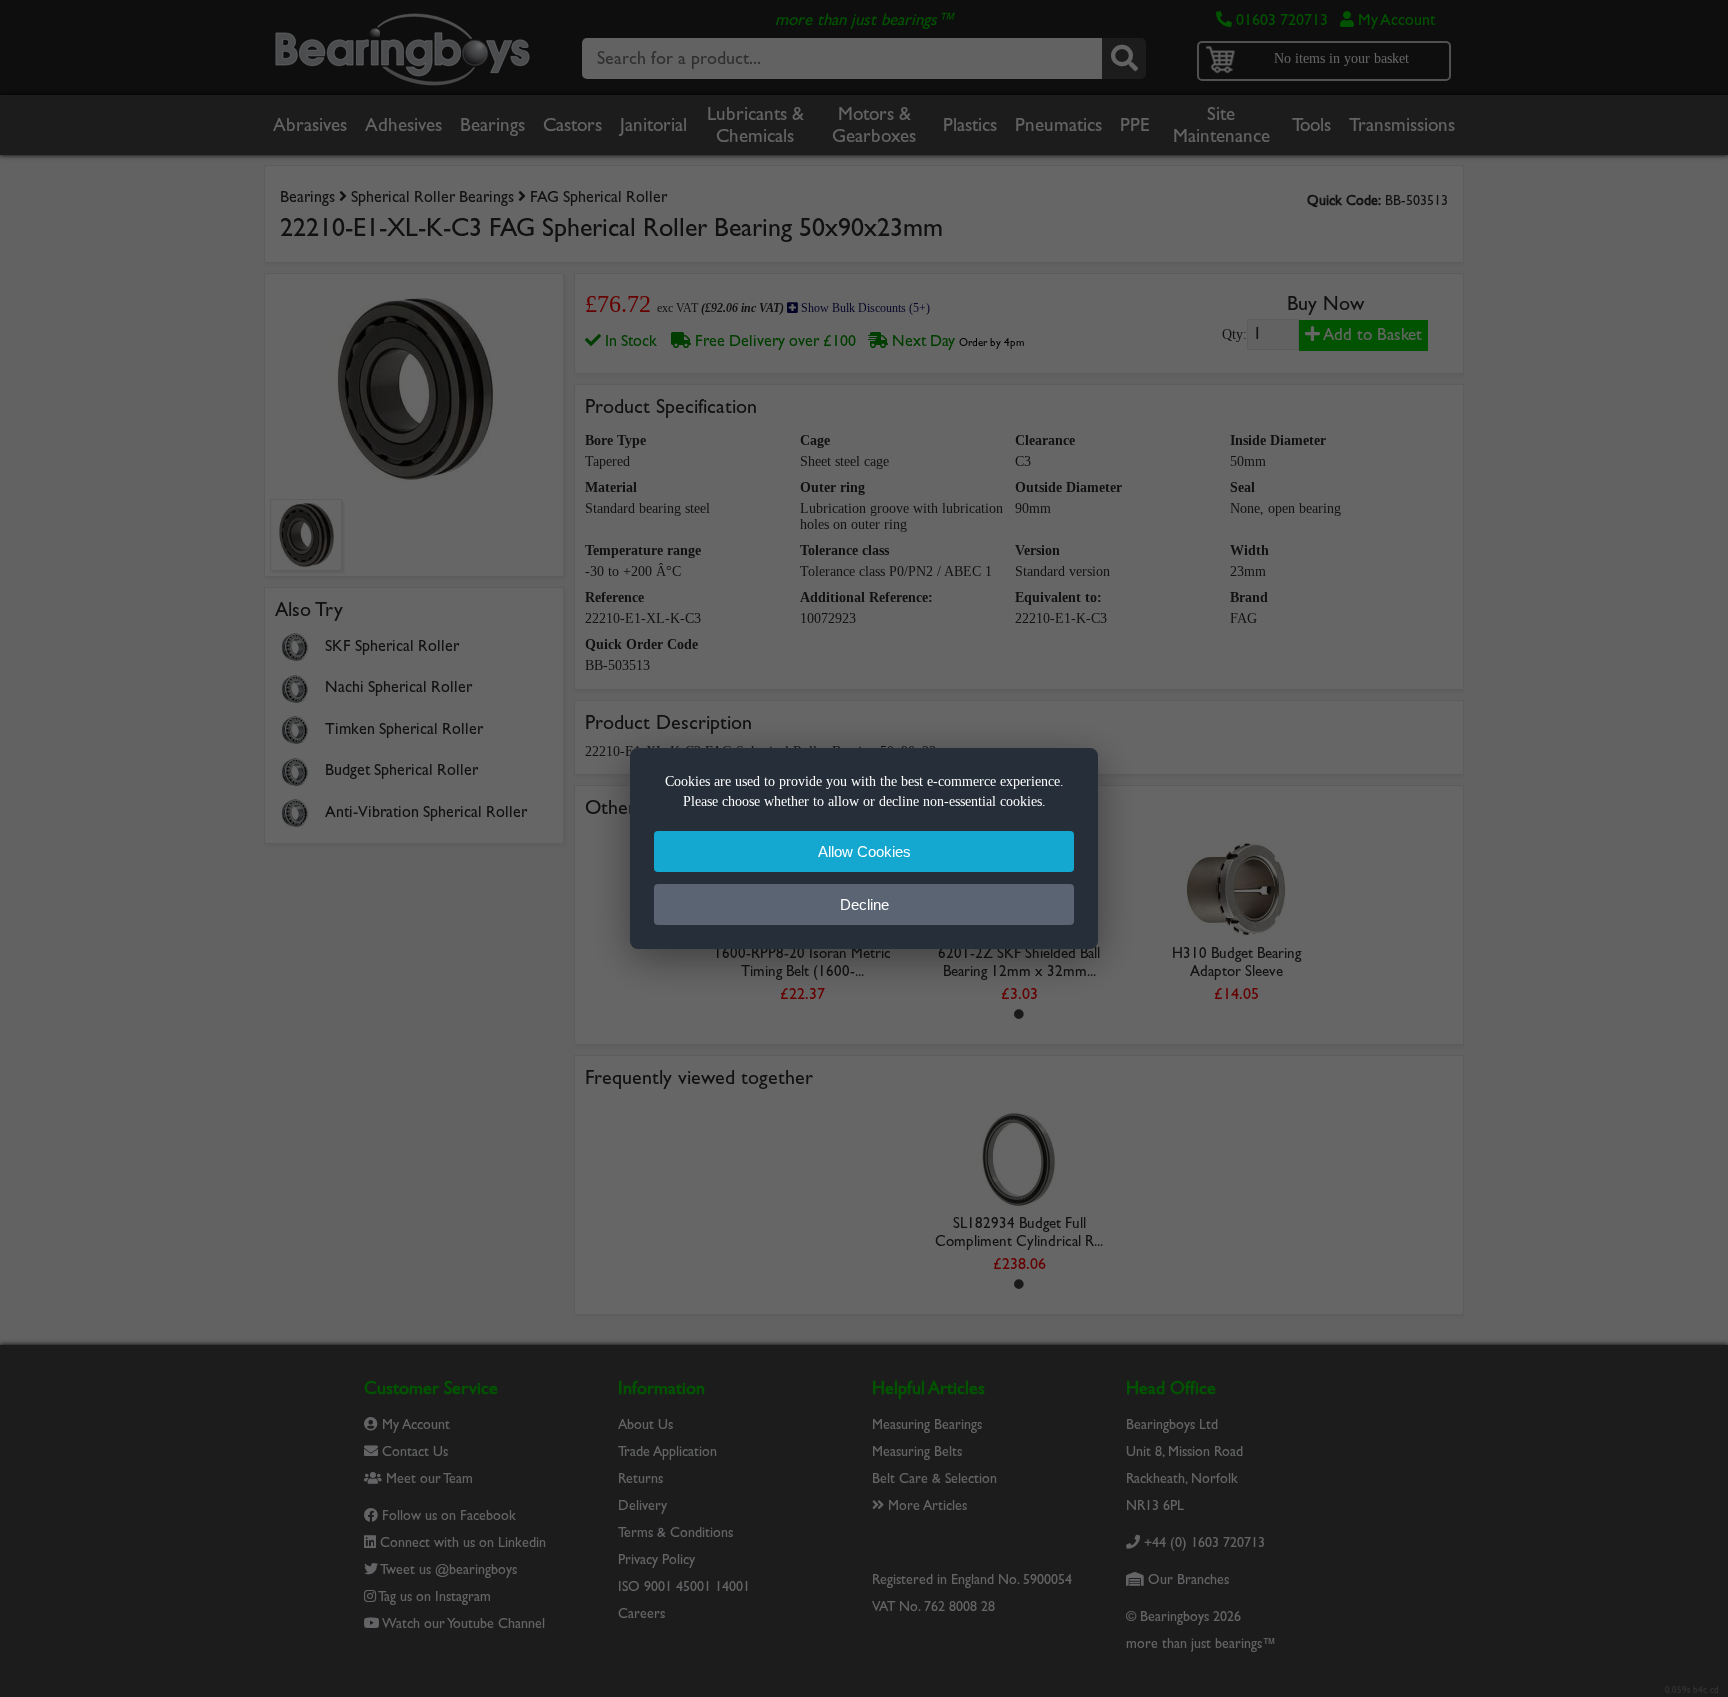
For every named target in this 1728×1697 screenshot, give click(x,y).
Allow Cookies (864, 851)
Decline (864, 904)
